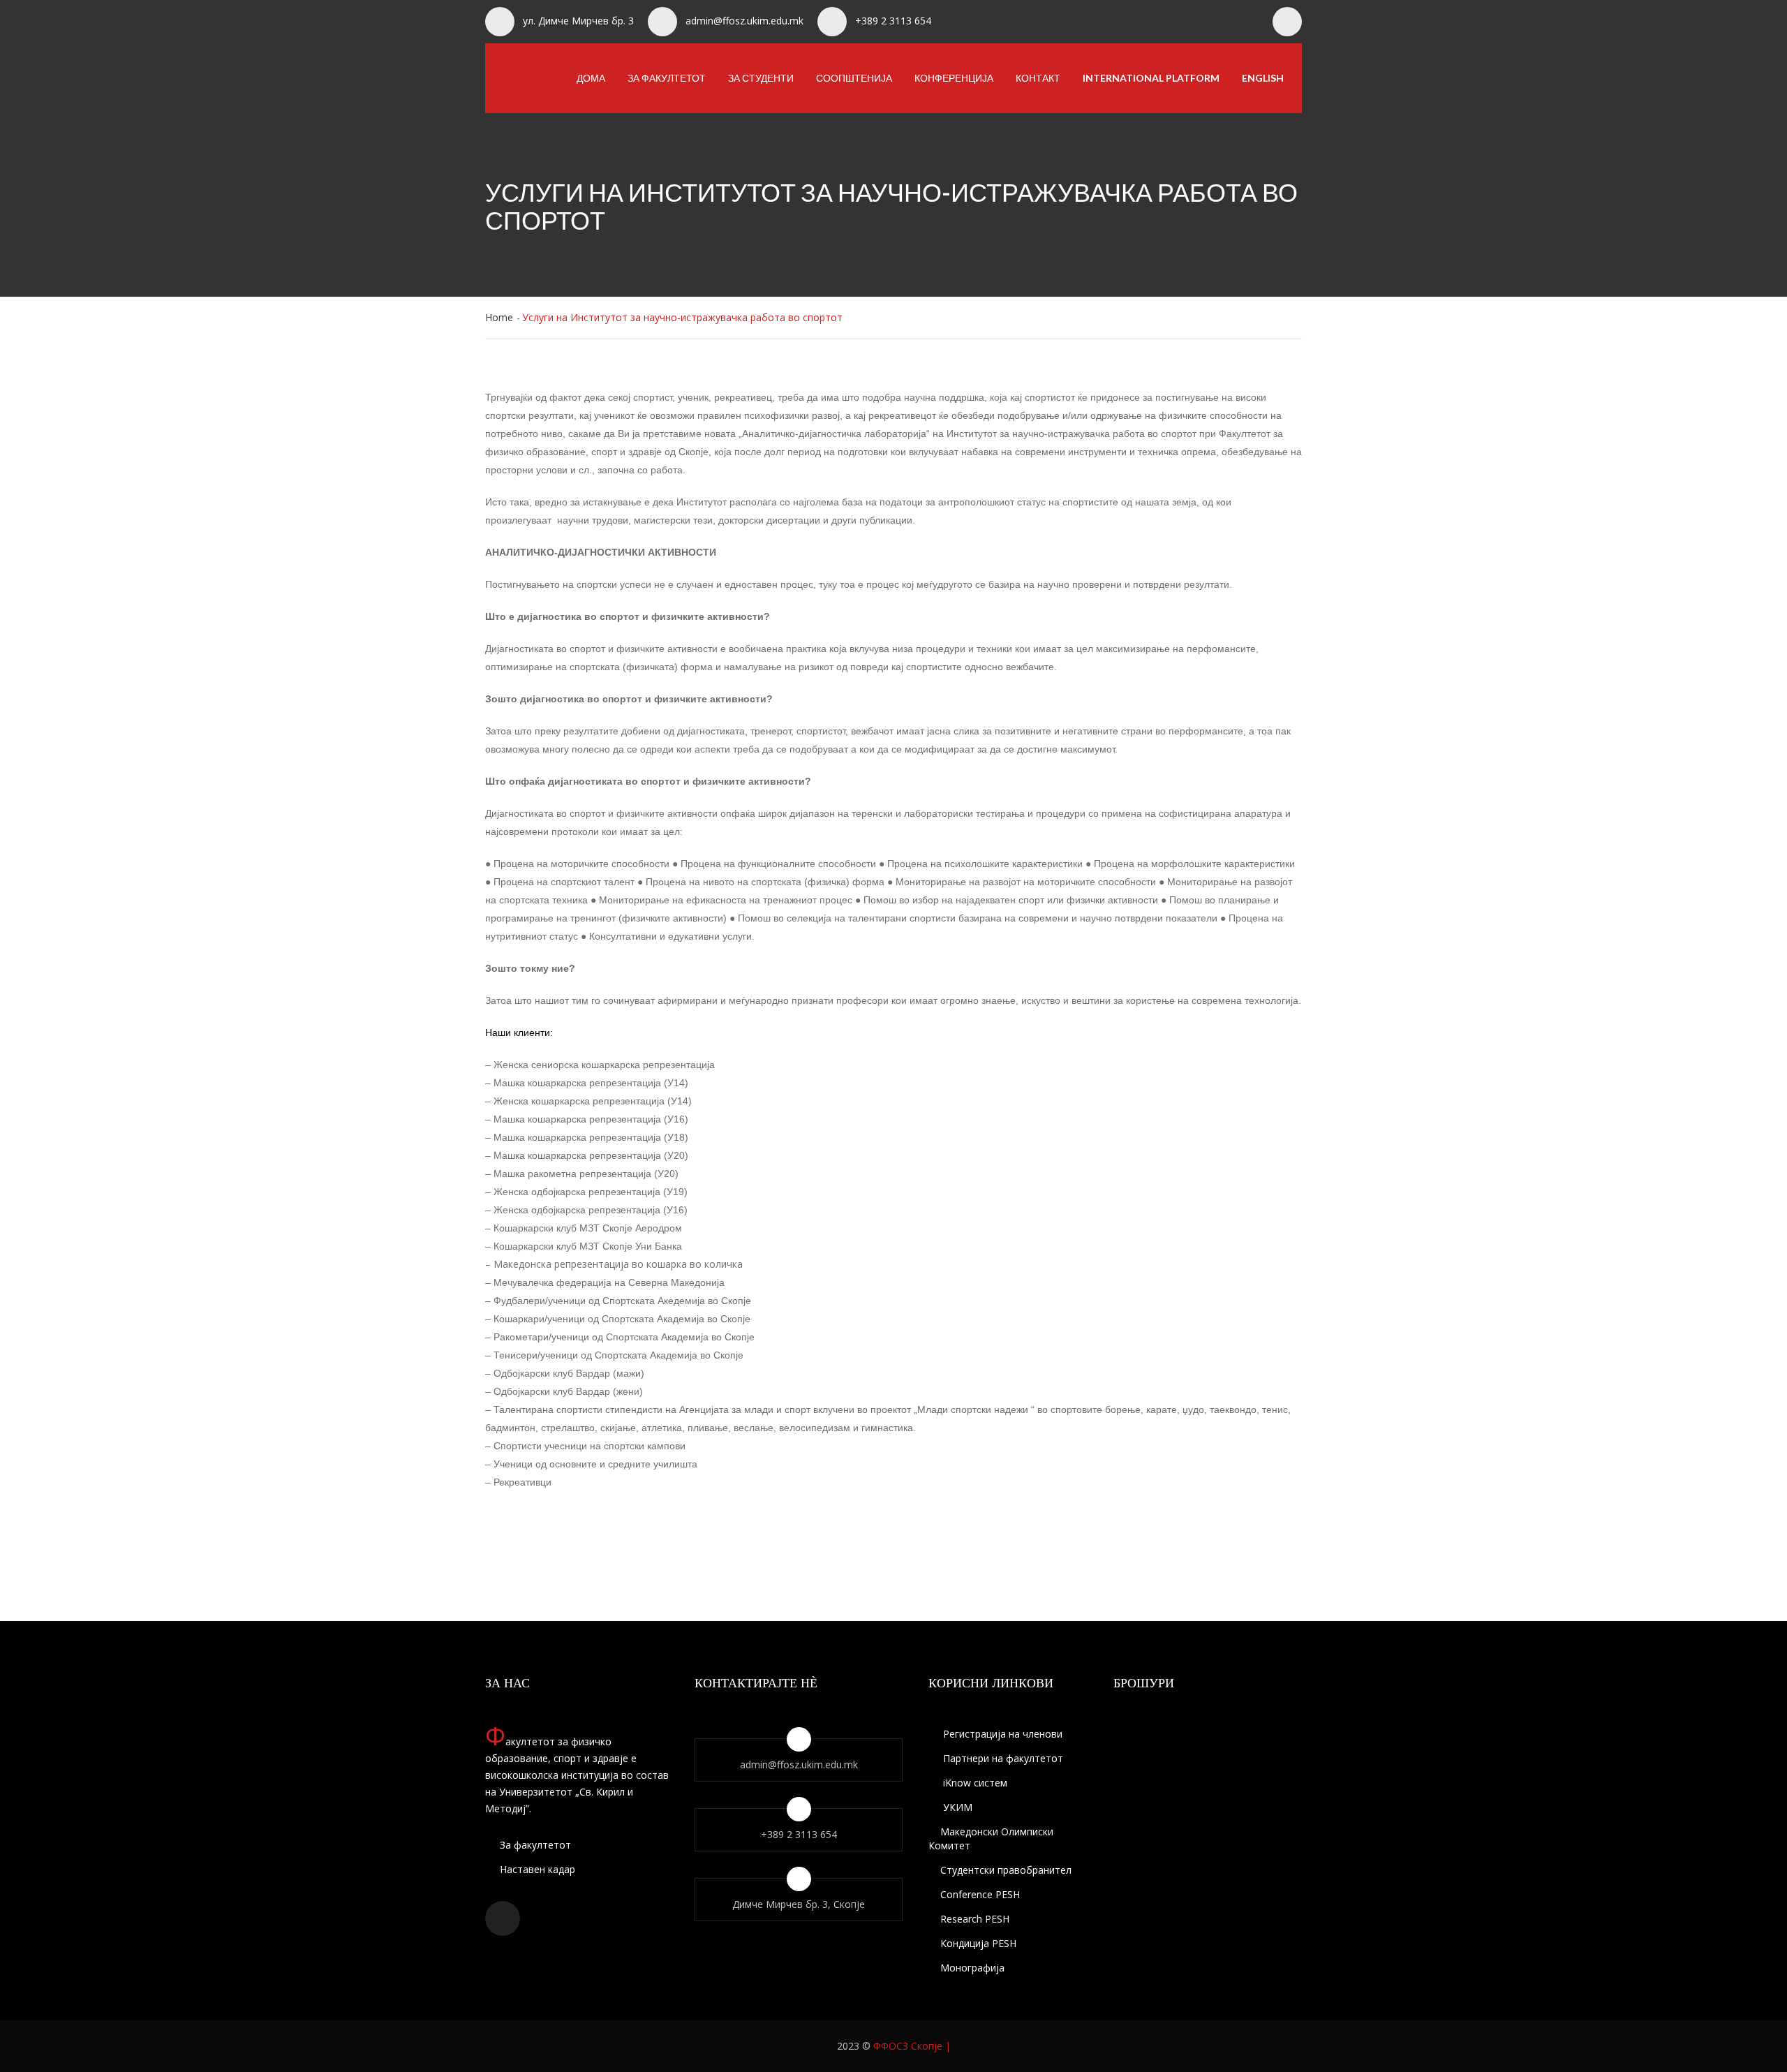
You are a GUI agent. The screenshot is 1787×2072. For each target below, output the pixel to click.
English (1263, 78)
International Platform (1151, 78)
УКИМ (956, 1807)
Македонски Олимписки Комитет (991, 1838)
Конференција (954, 78)
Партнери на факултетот (1002, 1758)
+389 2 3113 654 (893, 21)
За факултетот (667, 78)
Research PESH (975, 1919)
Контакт (1038, 78)
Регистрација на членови (1001, 1734)
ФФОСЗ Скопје (908, 2046)
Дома (591, 78)
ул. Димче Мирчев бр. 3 (578, 21)
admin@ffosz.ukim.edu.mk (744, 21)
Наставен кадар (536, 1869)
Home (499, 317)
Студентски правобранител (1006, 1870)
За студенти (761, 78)
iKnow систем (974, 1783)
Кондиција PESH (978, 1943)
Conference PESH (980, 1894)
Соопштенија (854, 78)
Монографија (972, 1968)
